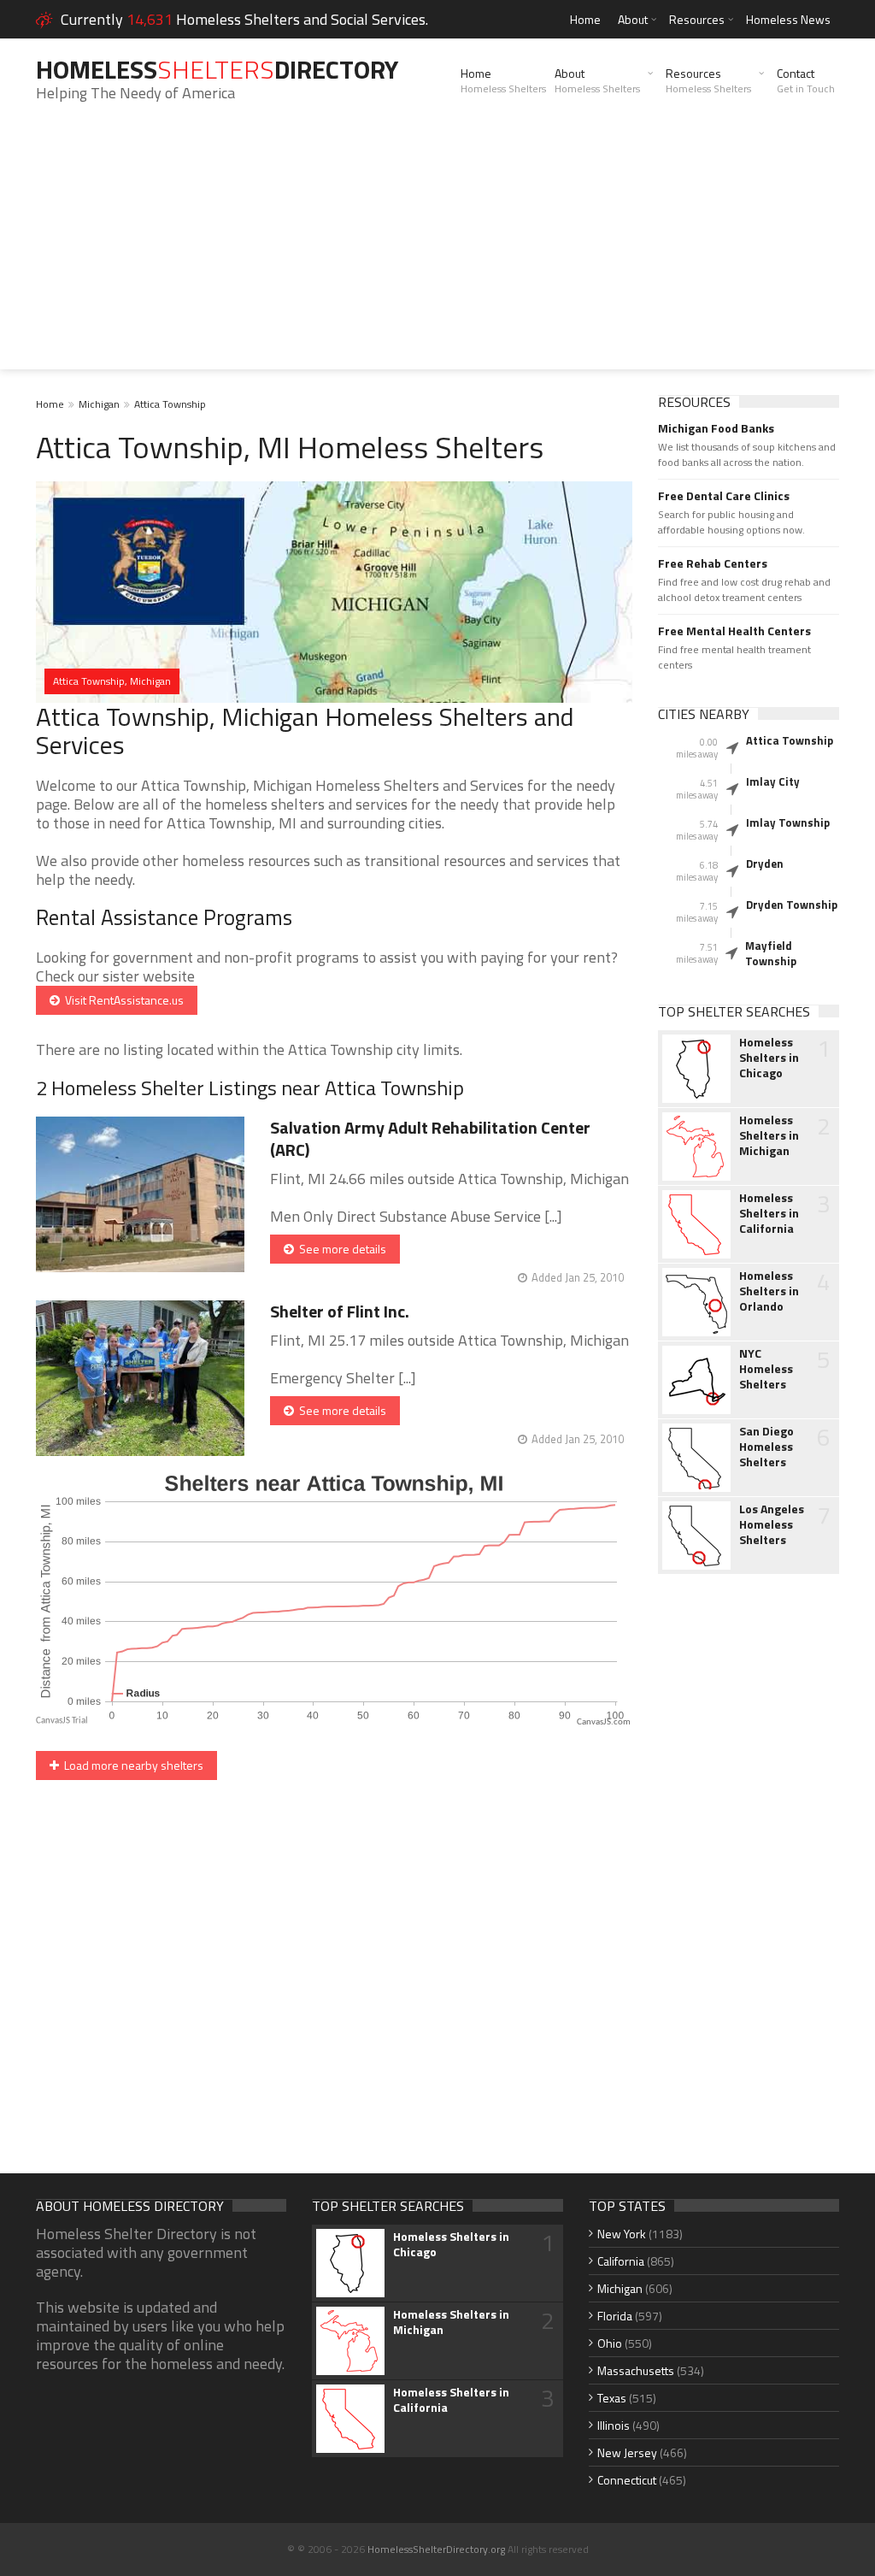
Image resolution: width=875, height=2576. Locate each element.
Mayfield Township (771, 953)
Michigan (99, 404)
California (621, 2261)
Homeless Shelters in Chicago (769, 1058)
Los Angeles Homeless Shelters (772, 1524)
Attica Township (170, 404)
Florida (615, 2316)
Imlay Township (788, 822)
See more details (340, 1249)
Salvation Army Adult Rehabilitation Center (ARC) (430, 1138)
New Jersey (627, 2452)
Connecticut (627, 2480)
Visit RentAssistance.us (122, 1000)
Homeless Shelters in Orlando (769, 1291)
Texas (612, 2398)
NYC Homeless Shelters (766, 1369)
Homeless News (788, 19)
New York (622, 2234)
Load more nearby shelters (131, 1765)
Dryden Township (792, 905)
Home (585, 19)
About (633, 19)
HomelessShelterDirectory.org (436, 2549)
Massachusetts (636, 2370)
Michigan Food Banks (716, 428)
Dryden (765, 864)
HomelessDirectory (217, 69)
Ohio (610, 2343)
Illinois (614, 2425)
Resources (697, 19)
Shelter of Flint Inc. (340, 1311)
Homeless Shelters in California (769, 1213)
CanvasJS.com (604, 1722)
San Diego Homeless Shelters (766, 1447)
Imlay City (773, 781)
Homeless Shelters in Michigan (769, 1135)
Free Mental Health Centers (734, 631)
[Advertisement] (437, 250)
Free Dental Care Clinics (724, 496)
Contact (806, 80)
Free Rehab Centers (713, 563)
